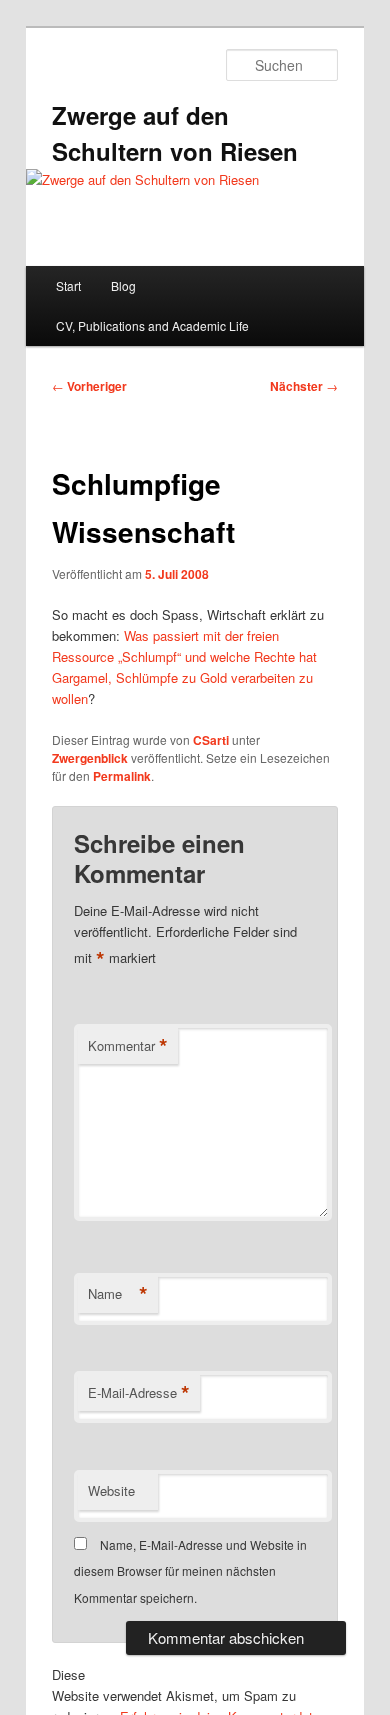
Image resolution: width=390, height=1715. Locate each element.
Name (118, 1294)
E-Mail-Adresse (139, 1393)
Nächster (304, 386)
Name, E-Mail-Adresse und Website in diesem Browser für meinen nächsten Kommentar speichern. (190, 1571)
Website (111, 1490)
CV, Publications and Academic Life (152, 325)
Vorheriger (89, 386)
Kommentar (128, 1046)
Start (68, 285)
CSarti (211, 740)
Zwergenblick (90, 758)
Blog (123, 285)
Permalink (122, 776)
